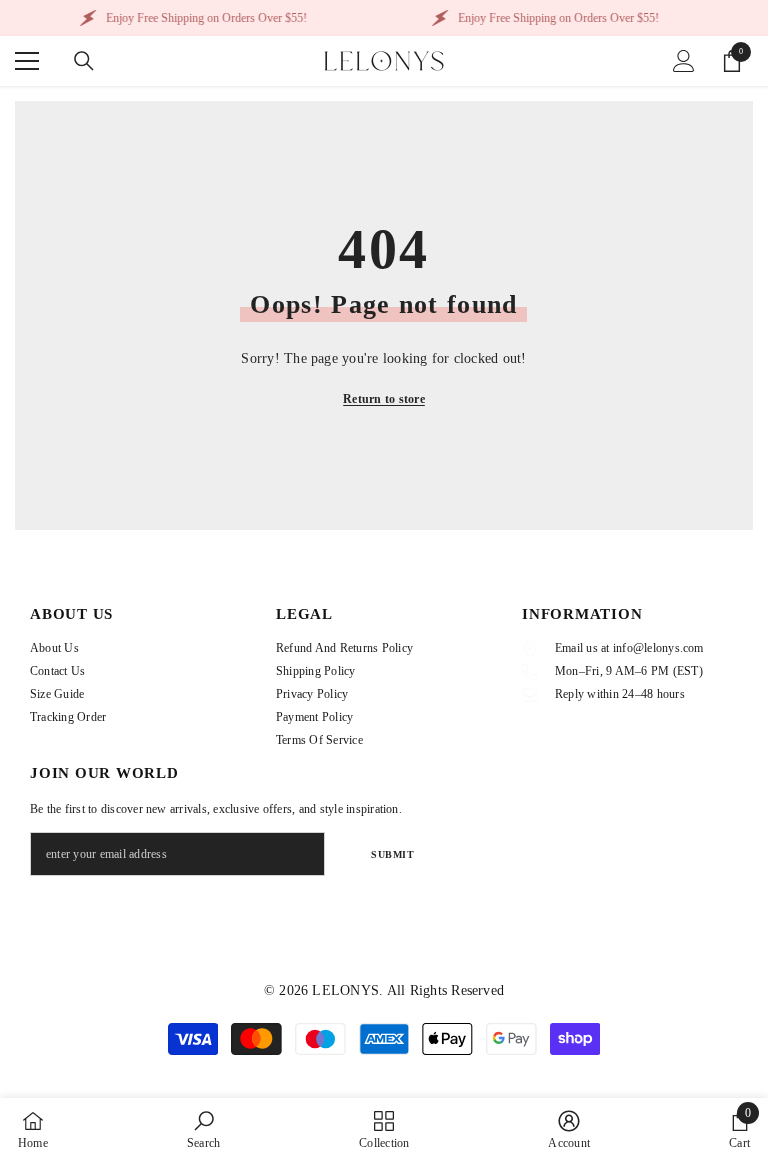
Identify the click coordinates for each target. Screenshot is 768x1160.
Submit (392, 854)
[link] (203, 1129)
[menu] (27, 61)
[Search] (84, 61)
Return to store (384, 399)
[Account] (684, 61)
